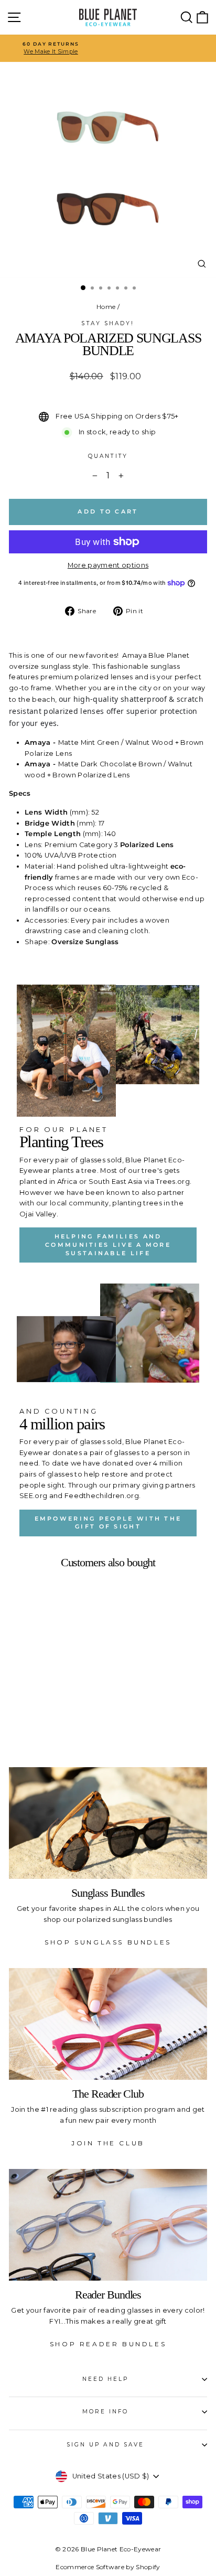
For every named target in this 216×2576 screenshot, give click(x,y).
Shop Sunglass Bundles (108, 1942)
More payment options (108, 565)
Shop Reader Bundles (108, 2344)
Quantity (108, 456)
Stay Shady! (108, 323)
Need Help (106, 2379)
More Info (106, 2412)
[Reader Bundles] (108, 2225)
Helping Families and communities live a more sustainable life (108, 1244)
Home (106, 307)
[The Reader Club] (108, 2024)
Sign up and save (105, 2445)
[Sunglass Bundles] (108, 1823)
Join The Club (108, 2143)
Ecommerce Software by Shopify (108, 2567)
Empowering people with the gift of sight (108, 1523)
